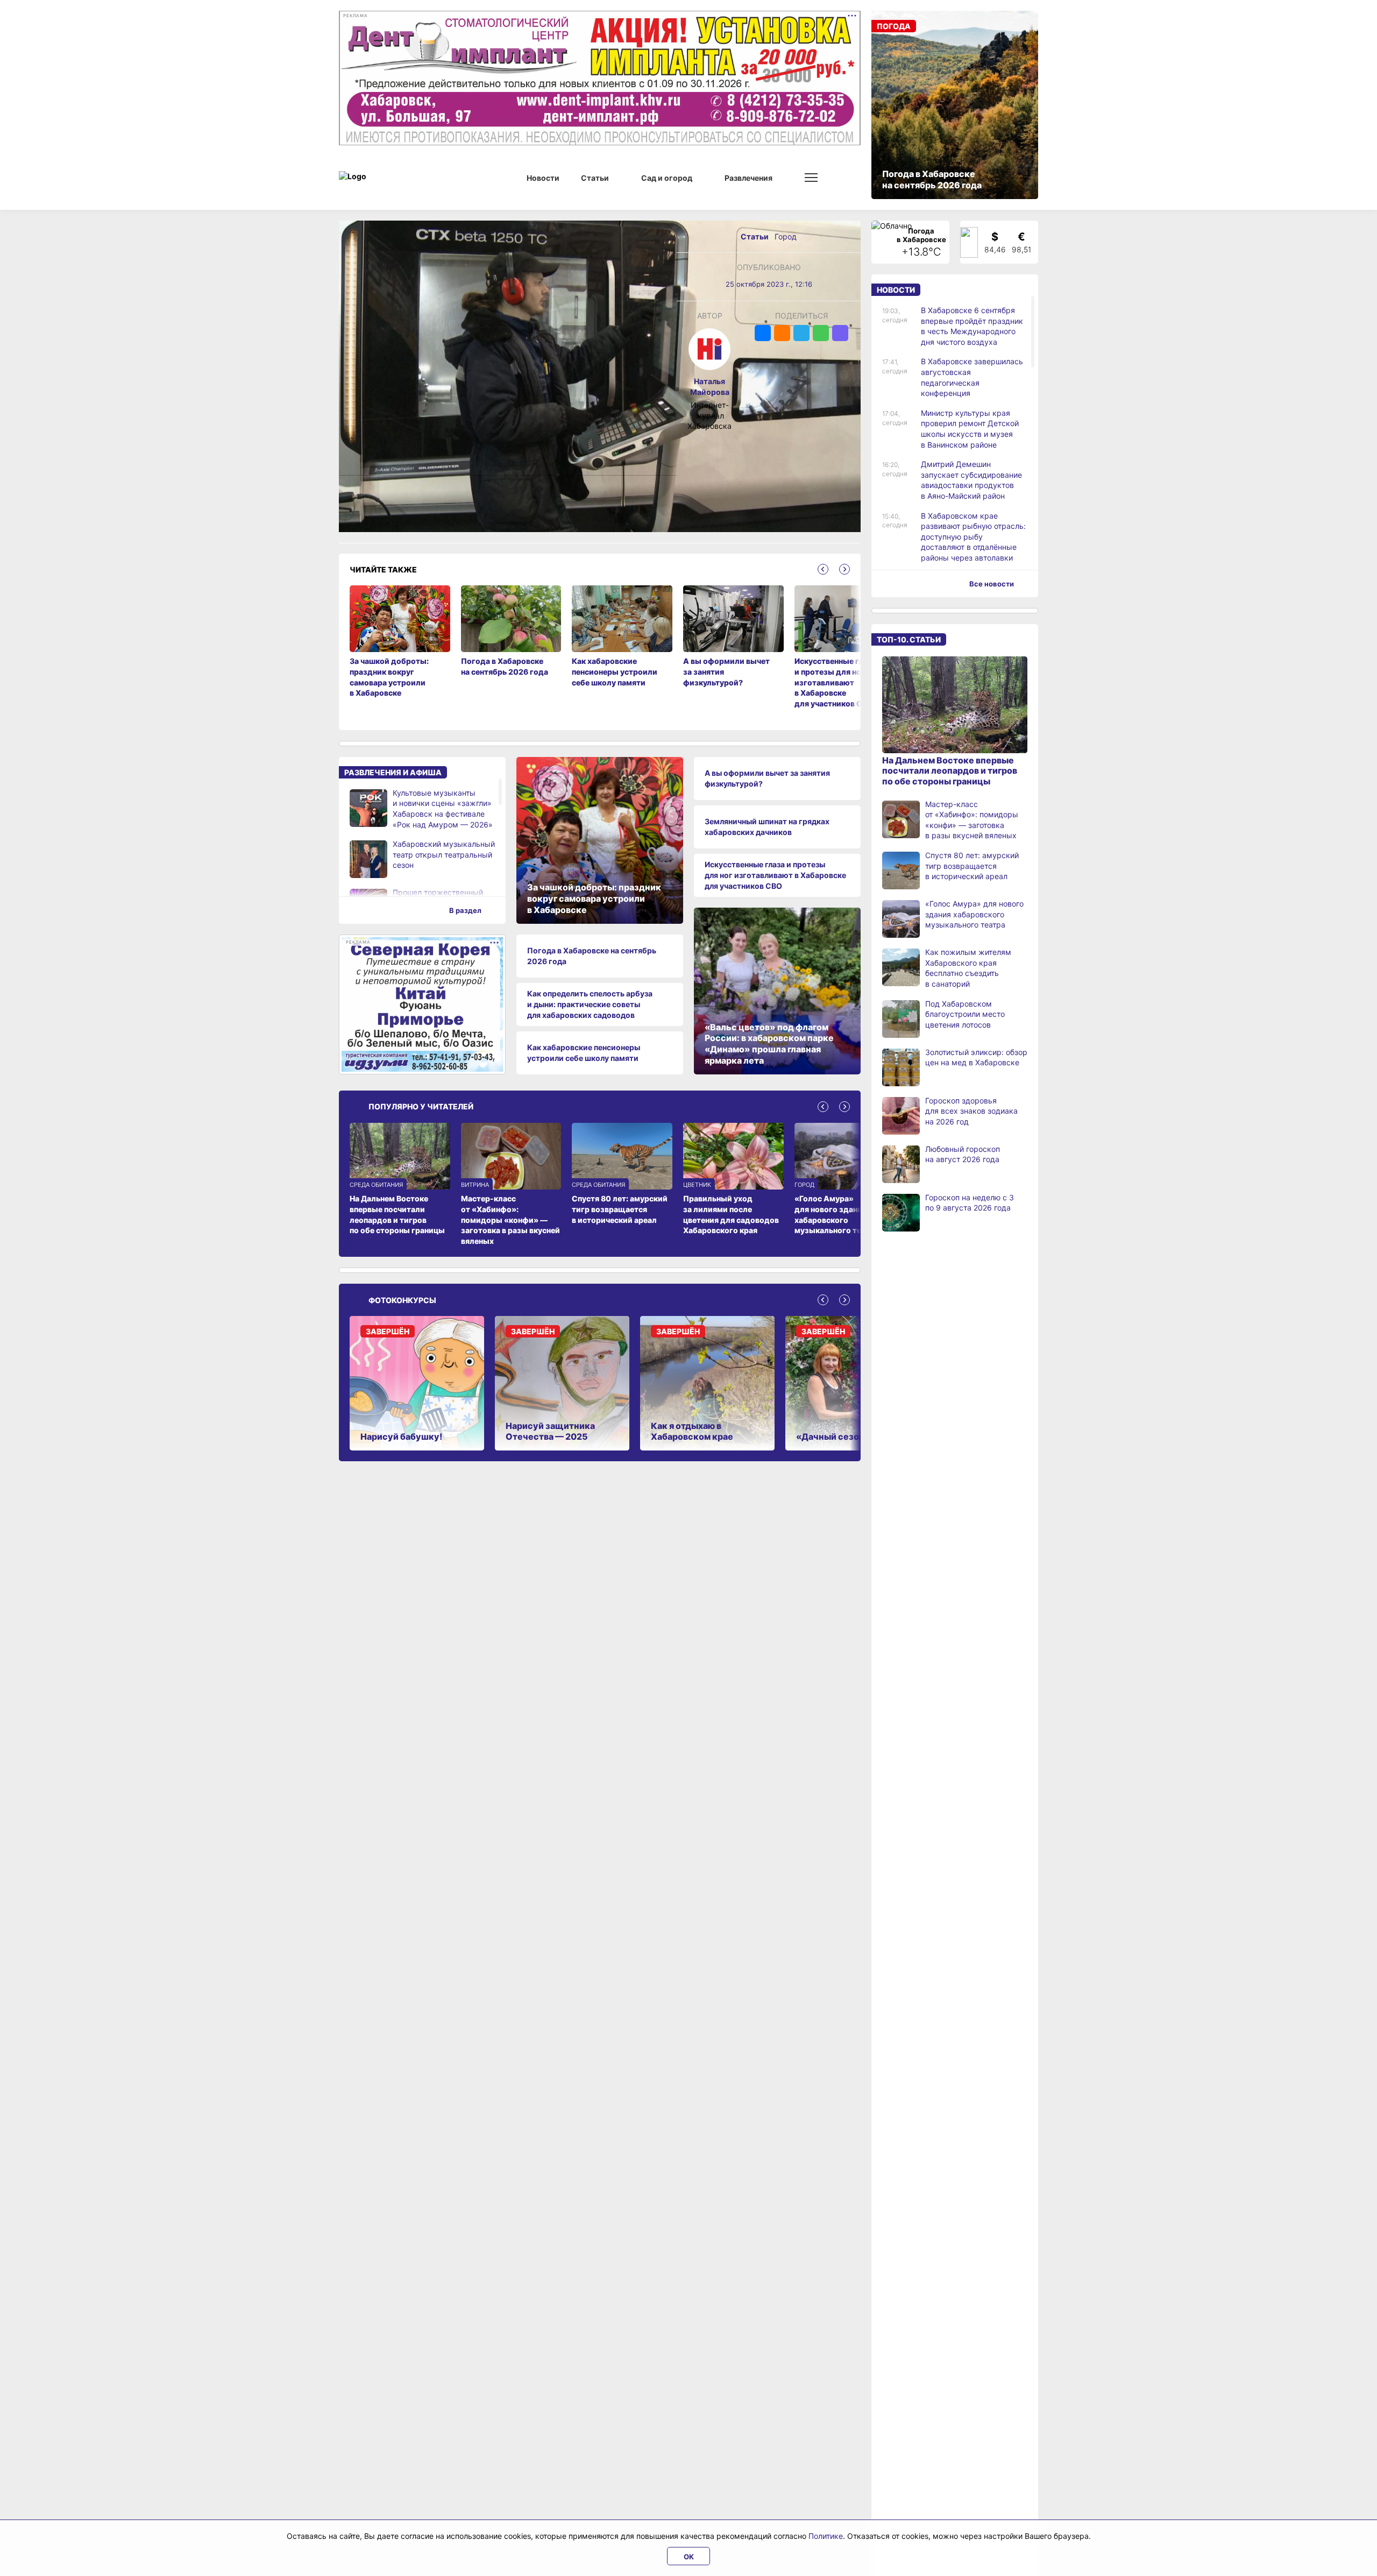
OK (689, 2557)
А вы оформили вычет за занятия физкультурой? (767, 778)
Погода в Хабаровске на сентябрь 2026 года (592, 956)
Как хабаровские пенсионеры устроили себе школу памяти (584, 1053)
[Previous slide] (823, 569)
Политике (826, 2536)
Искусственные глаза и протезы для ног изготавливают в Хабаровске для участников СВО (775, 875)
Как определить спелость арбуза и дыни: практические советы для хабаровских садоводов (590, 1004)
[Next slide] (844, 569)
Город (786, 236)
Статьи (755, 236)
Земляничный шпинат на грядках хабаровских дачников (767, 827)
